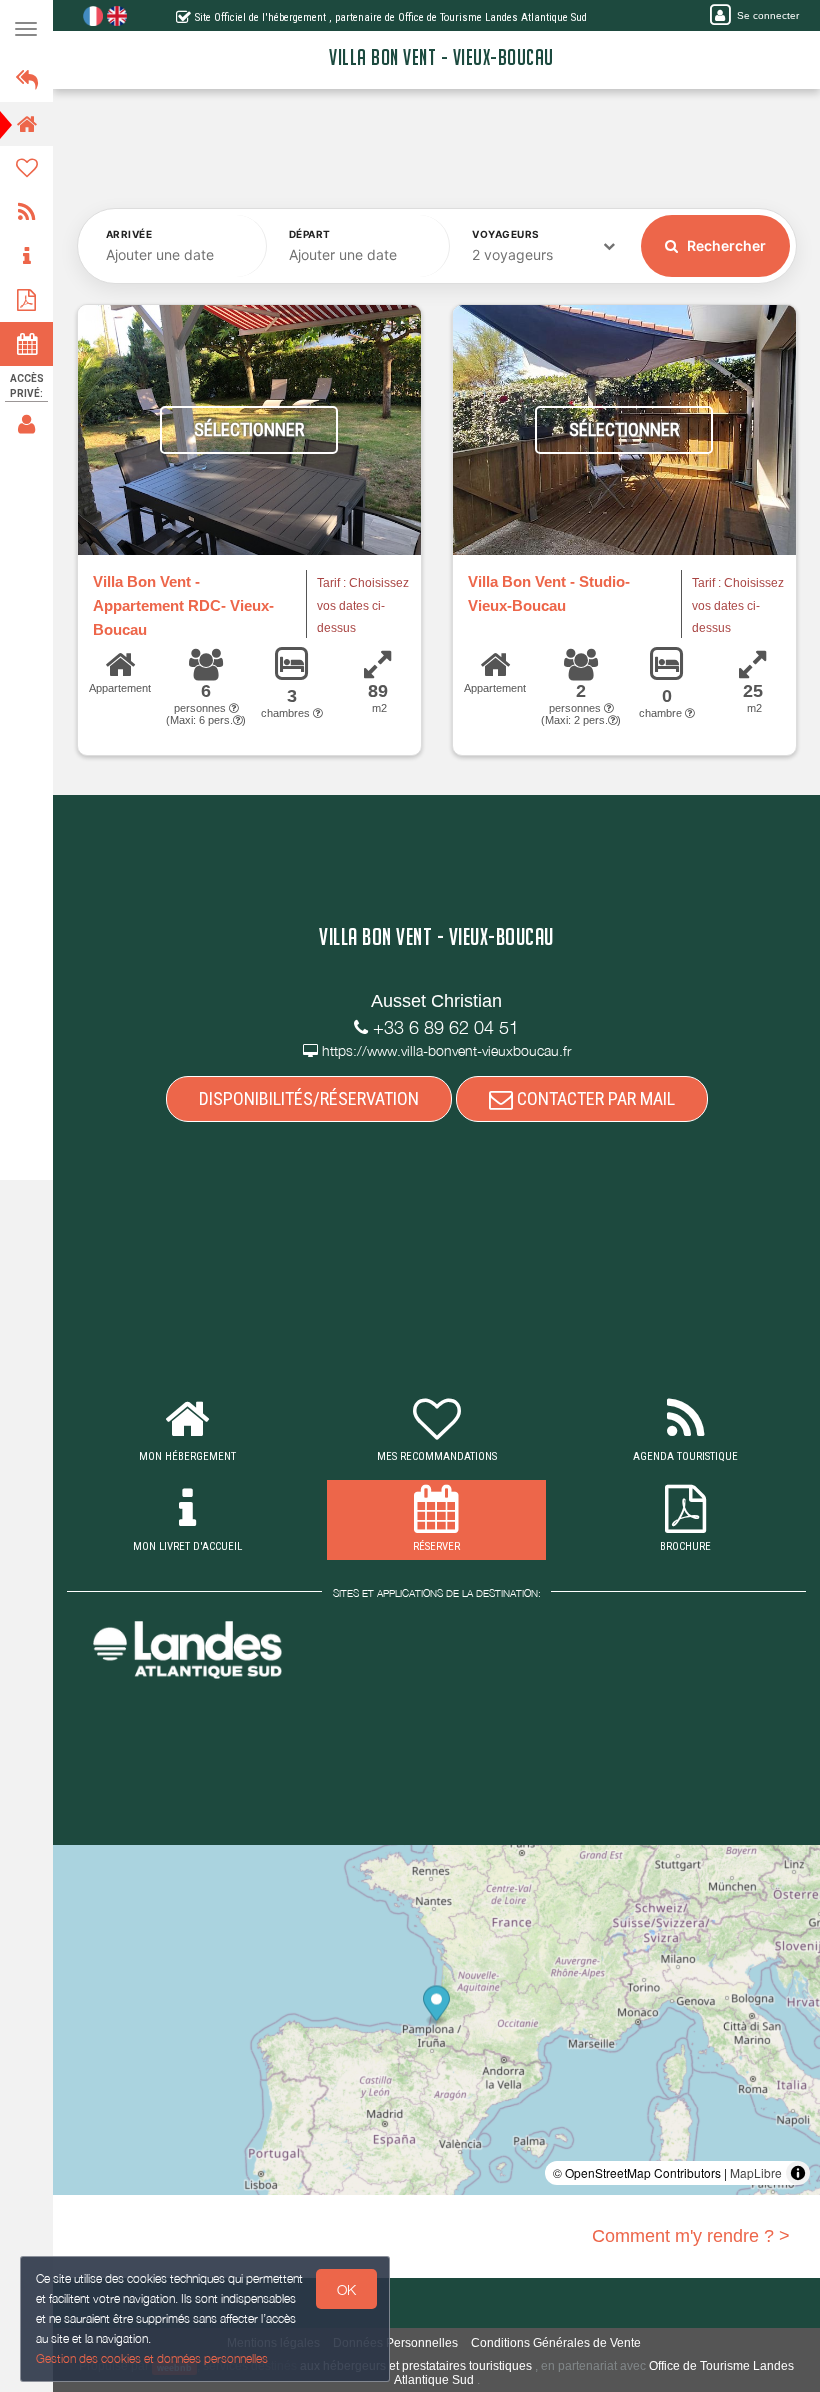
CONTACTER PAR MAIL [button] (594, 1098)
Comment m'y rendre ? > (691, 2236)
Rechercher (725, 245)
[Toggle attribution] (798, 2173)
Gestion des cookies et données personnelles (152, 2358)
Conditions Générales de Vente (556, 2343)
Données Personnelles (395, 2343)
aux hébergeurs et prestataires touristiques (416, 2366)
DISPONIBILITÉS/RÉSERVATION (309, 1098)
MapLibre (756, 2172)
